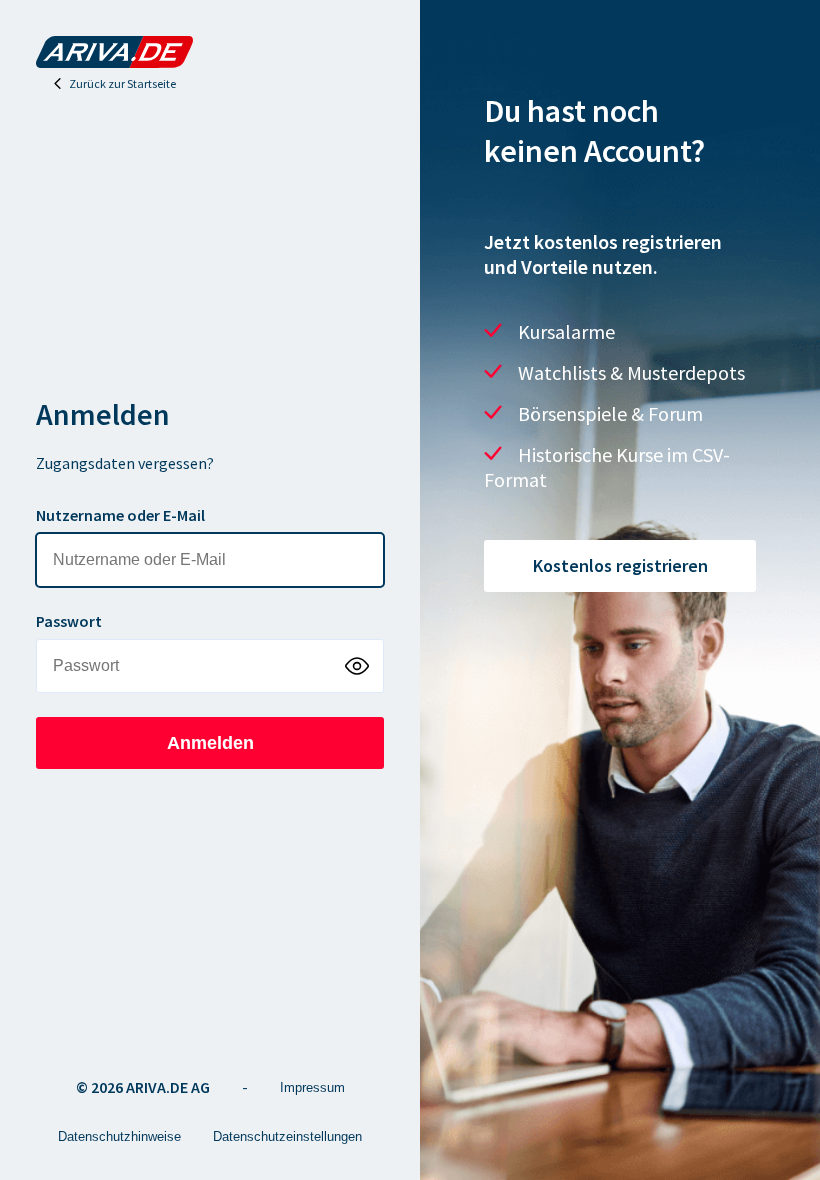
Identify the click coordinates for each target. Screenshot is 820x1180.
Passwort (69, 621)
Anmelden (210, 743)
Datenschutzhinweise (119, 1136)
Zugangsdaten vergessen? (125, 463)
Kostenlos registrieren (620, 565)
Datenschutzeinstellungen (287, 1136)
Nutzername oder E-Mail (120, 515)
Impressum (312, 1087)
